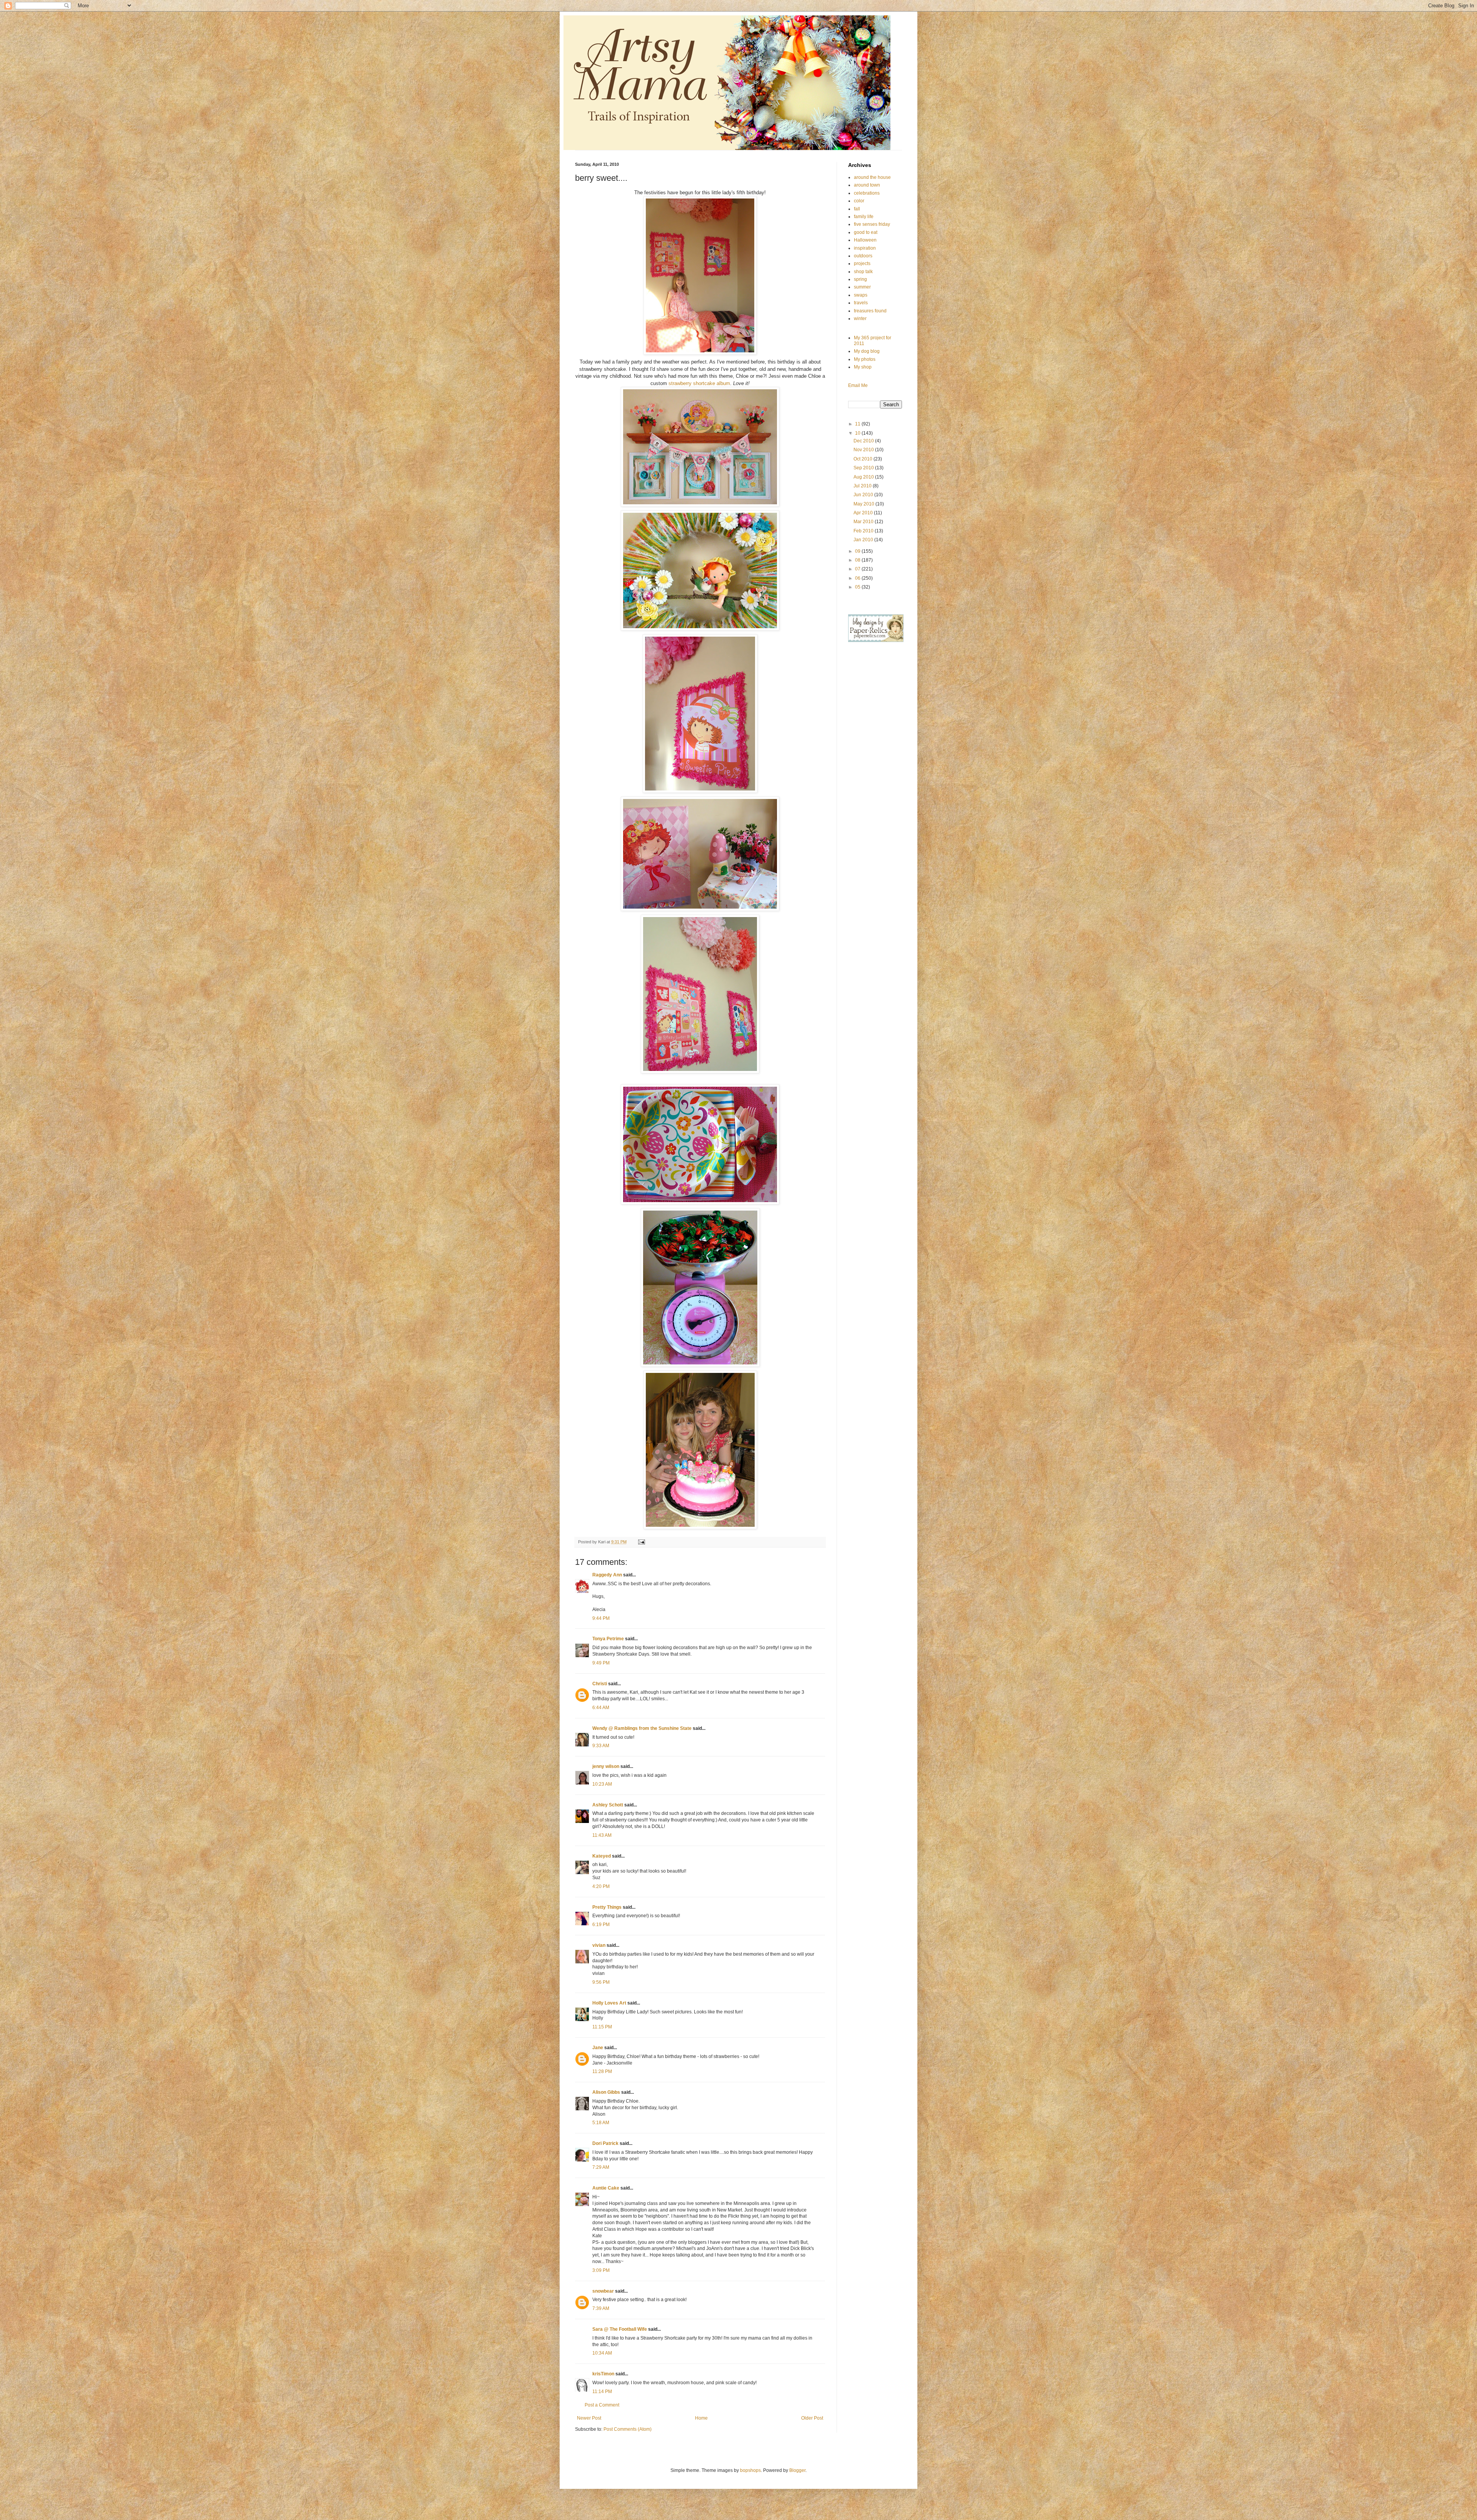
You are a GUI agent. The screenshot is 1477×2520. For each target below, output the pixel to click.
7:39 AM (601, 2308)
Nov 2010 (864, 450)
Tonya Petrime (608, 1639)
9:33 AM (601, 1746)
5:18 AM (601, 2123)
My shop (863, 367)
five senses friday (872, 224)
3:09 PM (601, 2270)
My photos (865, 359)
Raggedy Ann (607, 1575)
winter (860, 319)
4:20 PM (601, 1886)
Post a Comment (602, 2405)
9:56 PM (601, 1982)
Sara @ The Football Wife (620, 2329)
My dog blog (867, 351)
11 (858, 424)
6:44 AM (601, 1708)
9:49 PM (601, 1663)
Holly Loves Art (609, 2003)
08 (858, 560)
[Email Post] (641, 1542)
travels (861, 303)
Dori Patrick (605, 2143)
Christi (600, 1684)
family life (864, 217)
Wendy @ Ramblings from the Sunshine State (642, 1728)
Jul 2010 (863, 486)
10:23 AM (602, 1784)
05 (858, 587)
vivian (599, 1945)
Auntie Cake (606, 2188)
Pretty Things (607, 1907)
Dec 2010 (864, 441)
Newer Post (589, 2418)
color (859, 201)
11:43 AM (602, 1835)
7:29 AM (601, 2167)
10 (858, 433)
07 (858, 569)
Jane (598, 2048)
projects (862, 264)
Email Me (858, 385)
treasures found (870, 311)
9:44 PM (601, 1618)
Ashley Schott (608, 1805)
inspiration (865, 248)
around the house (872, 177)
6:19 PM (601, 1925)
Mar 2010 (864, 522)
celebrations (867, 193)
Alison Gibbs (606, 2092)
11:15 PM (602, 2027)
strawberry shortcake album (699, 383)
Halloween (865, 240)
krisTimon (603, 2374)
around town (867, 185)
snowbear (603, 2291)
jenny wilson (606, 1766)
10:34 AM (602, 2353)
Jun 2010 (864, 495)
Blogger (797, 2470)
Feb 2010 (864, 531)
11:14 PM (602, 2392)
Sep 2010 (864, 468)
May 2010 (864, 504)
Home (701, 2418)
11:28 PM (602, 2071)
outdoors (863, 256)
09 (858, 551)
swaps (861, 295)
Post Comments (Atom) (628, 2429)
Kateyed (602, 1856)
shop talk (863, 272)
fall (857, 209)
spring (860, 279)
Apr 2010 (864, 513)
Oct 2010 (864, 459)
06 (858, 578)
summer (862, 287)
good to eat (866, 232)
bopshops (750, 2470)
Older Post (812, 2418)
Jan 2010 (864, 540)
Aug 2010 (864, 477)
